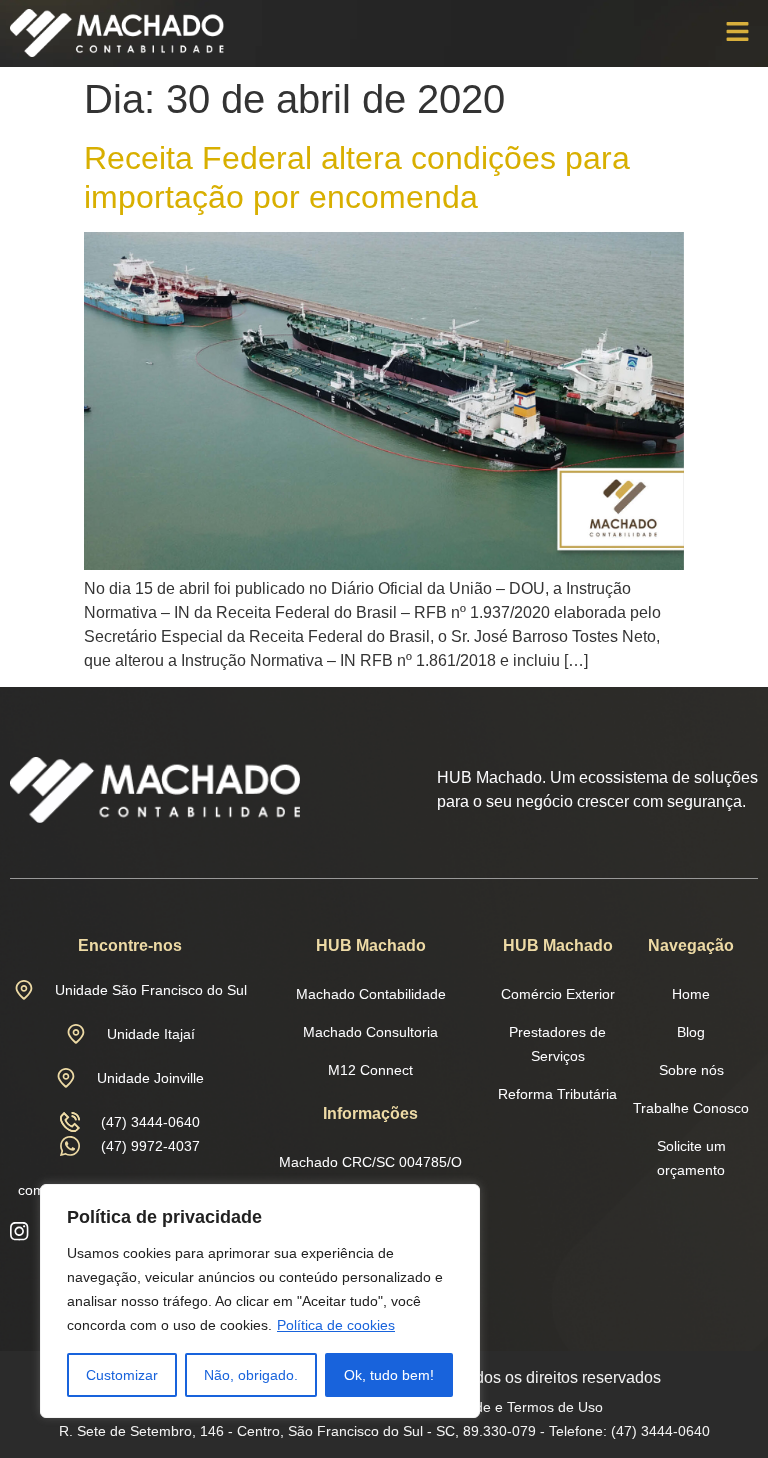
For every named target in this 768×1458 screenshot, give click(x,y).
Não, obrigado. (251, 1375)
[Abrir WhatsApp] (718, 1407)
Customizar (122, 1375)
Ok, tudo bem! (389, 1375)
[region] (260, 1301)
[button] (738, 33)
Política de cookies (336, 1325)
